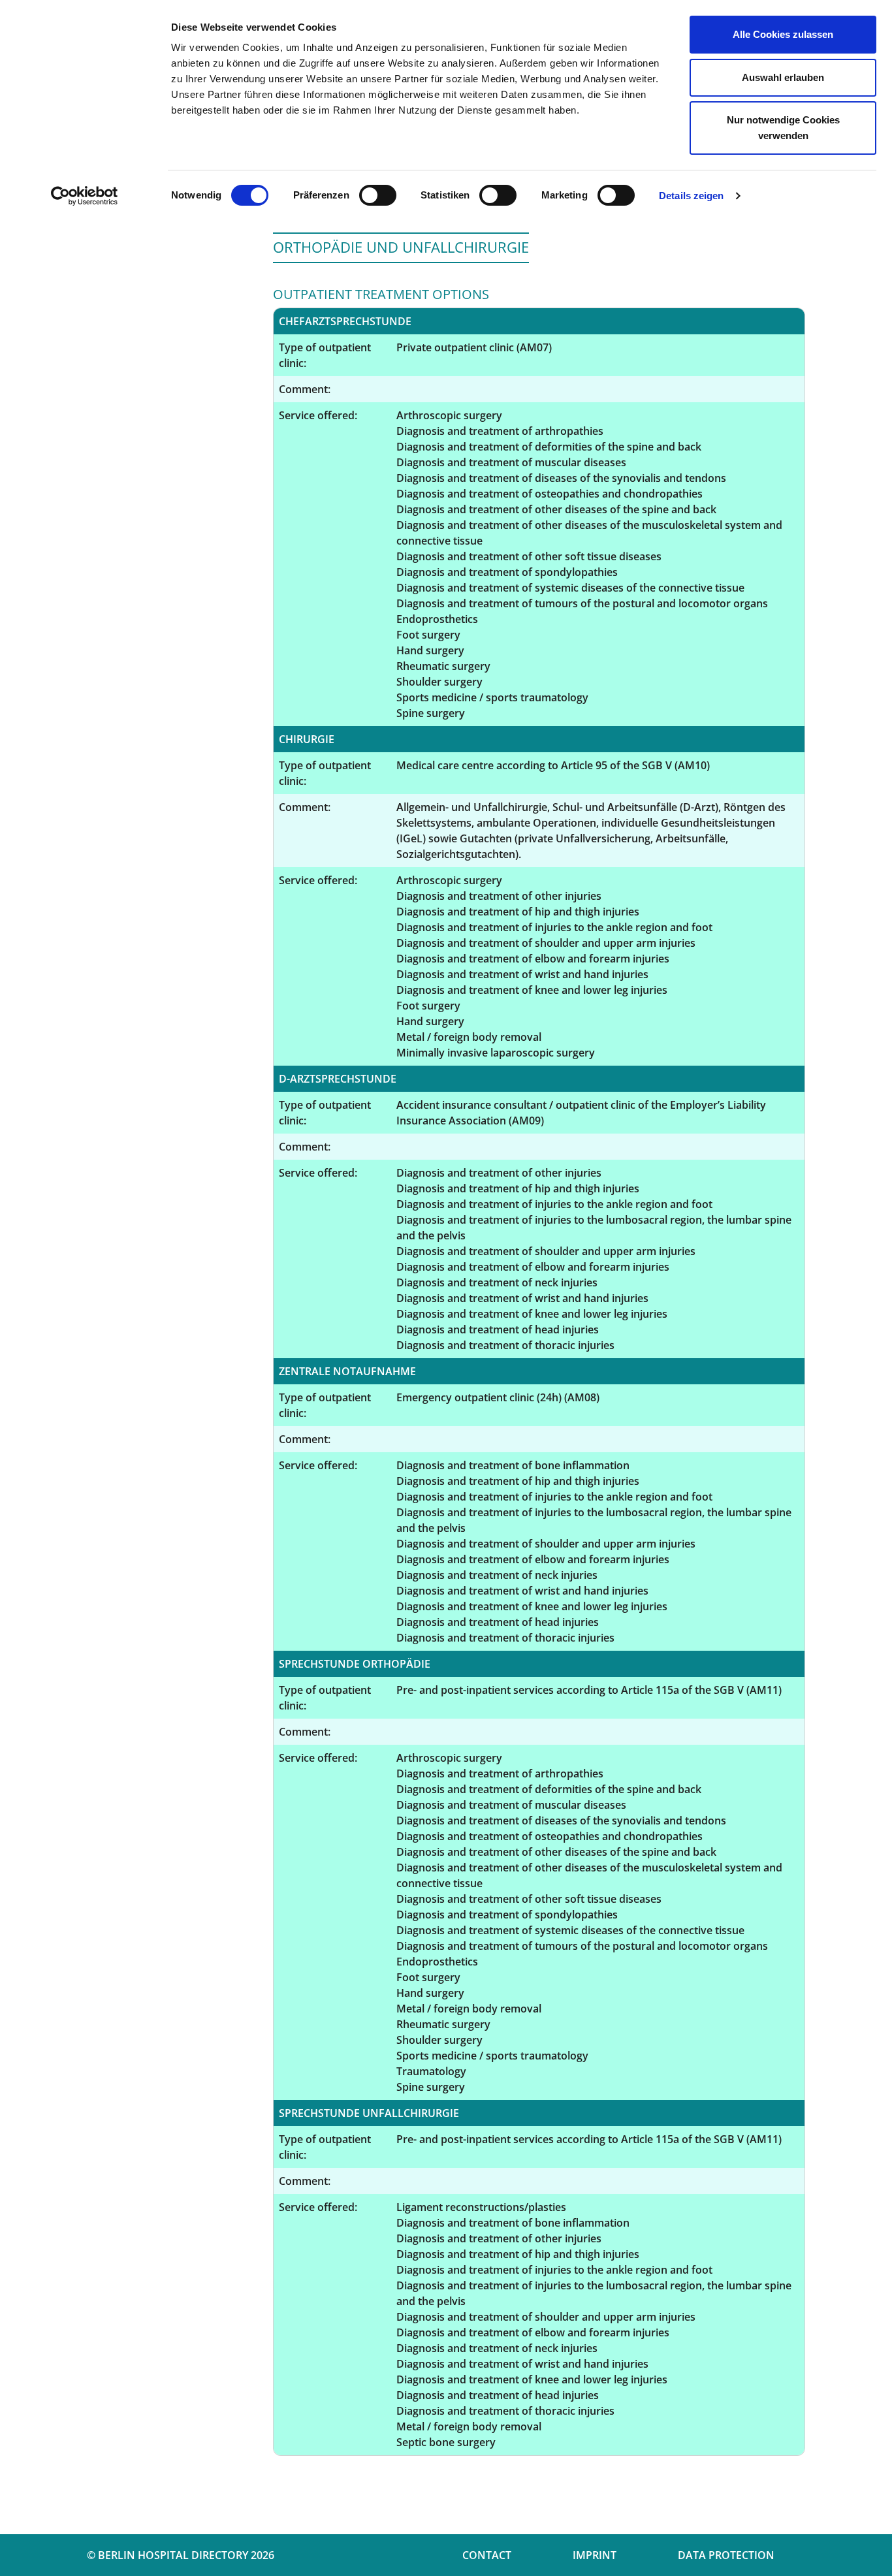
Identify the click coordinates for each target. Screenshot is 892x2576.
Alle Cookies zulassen (783, 34)
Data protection (726, 2555)
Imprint (595, 2555)
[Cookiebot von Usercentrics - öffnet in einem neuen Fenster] (85, 196)
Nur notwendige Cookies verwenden (783, 128)
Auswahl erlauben (783, 77)
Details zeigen (691, 196)
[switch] (378, 195)
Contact (487, 2555)
